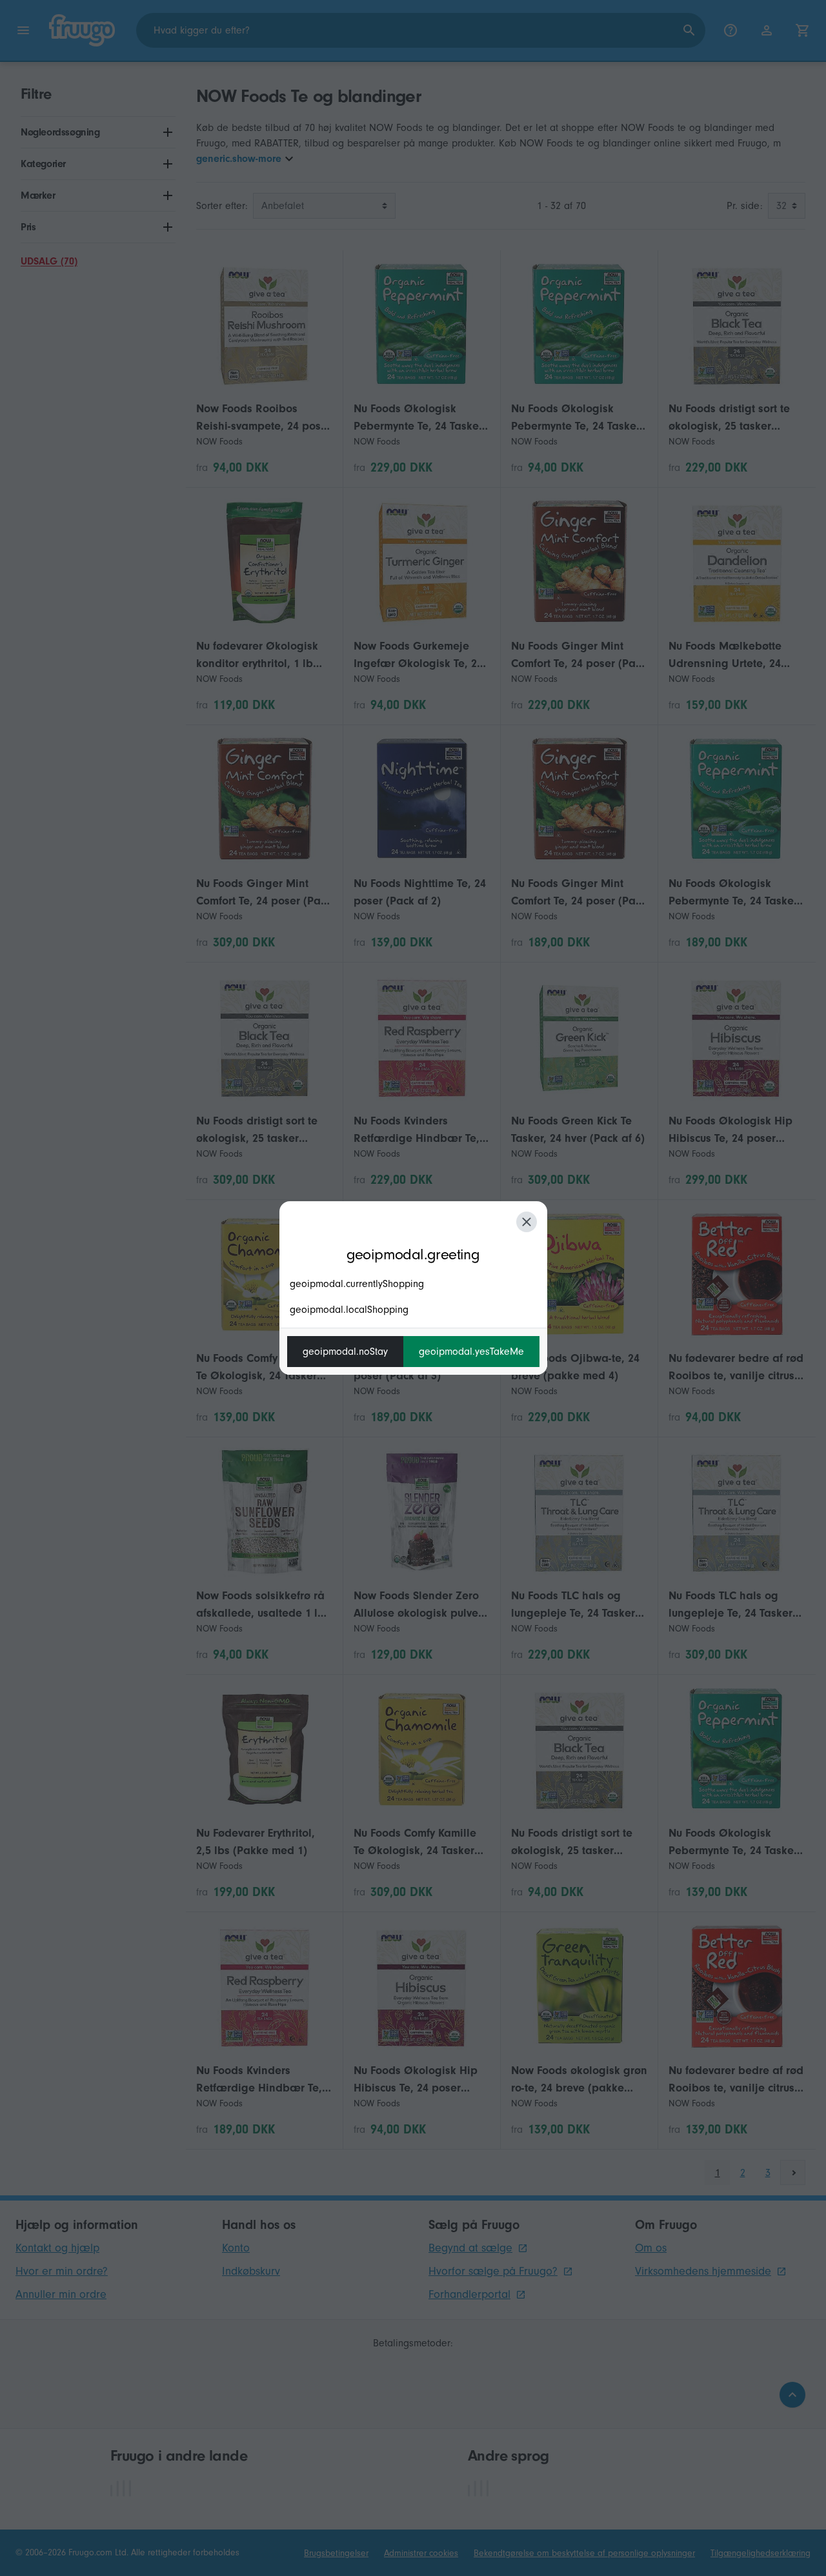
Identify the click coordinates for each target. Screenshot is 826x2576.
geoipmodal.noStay (345, 1352)
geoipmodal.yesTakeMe (471, 1352)
